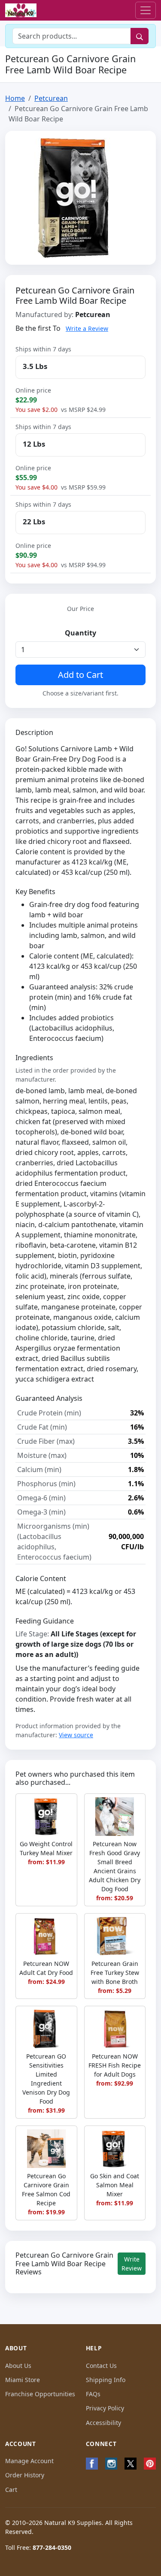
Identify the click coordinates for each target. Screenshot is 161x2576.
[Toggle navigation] (146, 10)
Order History (25, 2475)
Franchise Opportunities (40, 2394)
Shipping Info (106, 2380)
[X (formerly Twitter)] (130, 2464)
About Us (18, 2366)
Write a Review (87, 328)
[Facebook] (92, 2464)
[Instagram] (111, 2464)
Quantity (80, 633)
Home (15, 98)
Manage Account (29, 2461)
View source (76, 1735)
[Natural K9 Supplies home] (21, 11)
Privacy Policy (105, 2408)
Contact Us (101, 2366)
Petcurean (51, 98)
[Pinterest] (150, 2464)
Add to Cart (80, 675)
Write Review (132, 2264)
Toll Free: (38, 2547)
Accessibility (103, 2423)
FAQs (93, 2394)
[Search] (140, 36)
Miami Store (23, 2380)
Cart (11, 2490)
